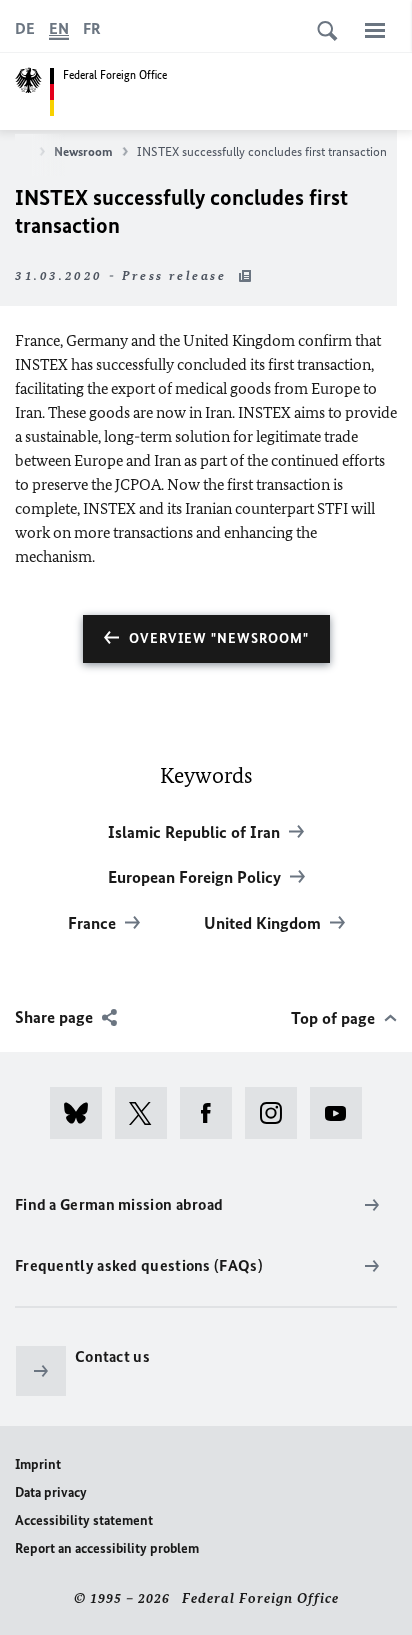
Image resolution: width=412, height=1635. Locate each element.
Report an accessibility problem (107, 1548)
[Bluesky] (82, 1113)
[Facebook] (212, 1113)
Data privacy (51, 1492)
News (15, 151)
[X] (147, 1113)
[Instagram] (277, 1113)
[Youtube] (342, 1113)
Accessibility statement (84, 1520)
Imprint (38, 1464)
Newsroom (83, 151)
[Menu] (375, 30)
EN (59, 28)
